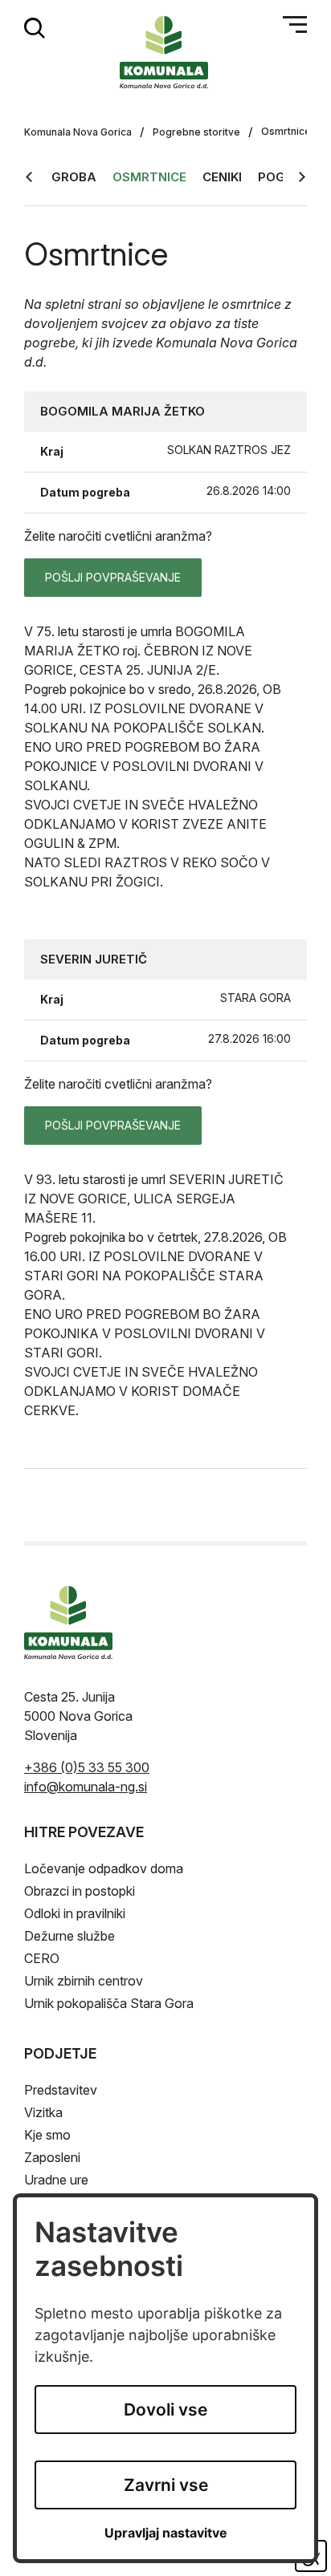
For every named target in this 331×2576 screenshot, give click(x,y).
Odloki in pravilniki (75, 1913)
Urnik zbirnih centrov (84, 1981)
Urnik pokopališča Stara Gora (109, 2003)
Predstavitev (61, 2090)
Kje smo (47, 2135)
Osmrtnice (149, 177)
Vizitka (43, 2112)
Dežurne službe (69, 1936)
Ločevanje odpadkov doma (104, 1868)
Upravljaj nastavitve (166, 2533)
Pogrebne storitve (196, 132)
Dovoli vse (165, 2410)
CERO (42, 1958)
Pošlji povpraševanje (113, 577)
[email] (86, 1787)
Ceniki (222, 177)
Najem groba (50, 177)
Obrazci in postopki (80, 1891)
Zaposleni (52, 2157)
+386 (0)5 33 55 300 (87, 1767)
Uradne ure (56, 2180)
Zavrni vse (166, 2485)
